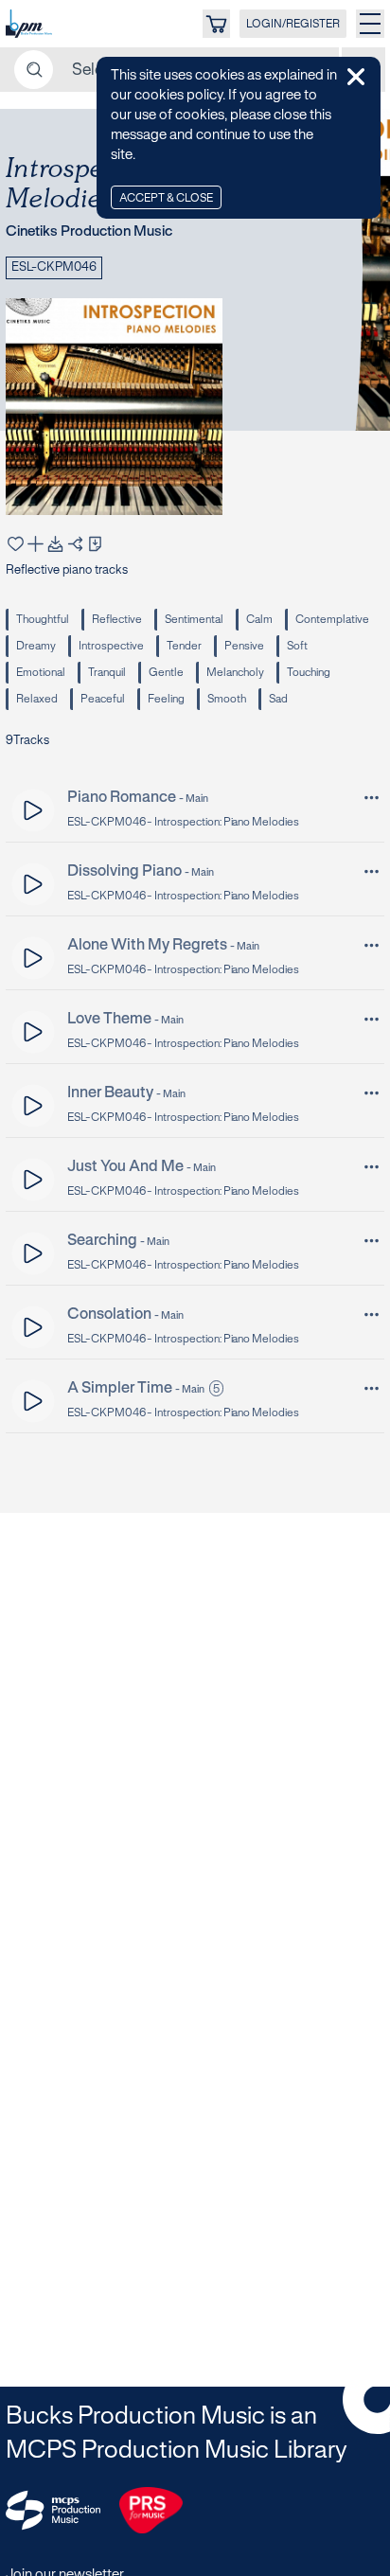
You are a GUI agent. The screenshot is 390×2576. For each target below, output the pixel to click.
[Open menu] (370, 24)
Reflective (117, 620)
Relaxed (37, 699)
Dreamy (36, 646)
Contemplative (332, 620)
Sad (278, 699)
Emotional (41, 673)
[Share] (75, 544)
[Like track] (16, 544)
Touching (309, 673)
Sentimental (194, 620)
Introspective (111, 646)
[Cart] (216, 24)
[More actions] (372, 798)
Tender (184, 646)
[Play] (34, 810)
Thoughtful (43, 620)
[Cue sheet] (95, 544)
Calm (259, 620)
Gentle (166, 673)
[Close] (356, 77)
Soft (297, 646)
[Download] (55, 544)
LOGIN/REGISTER (293, 24)
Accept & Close (166, 198)
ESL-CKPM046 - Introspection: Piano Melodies (183, 822)
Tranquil (107, 673)
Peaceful (103, 699)
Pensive (244, 646)
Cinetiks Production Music (89, 232)
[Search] (34, 70)
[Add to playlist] (35, 544)
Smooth (227, 699)
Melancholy (235, 673)
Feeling (166, 699)
